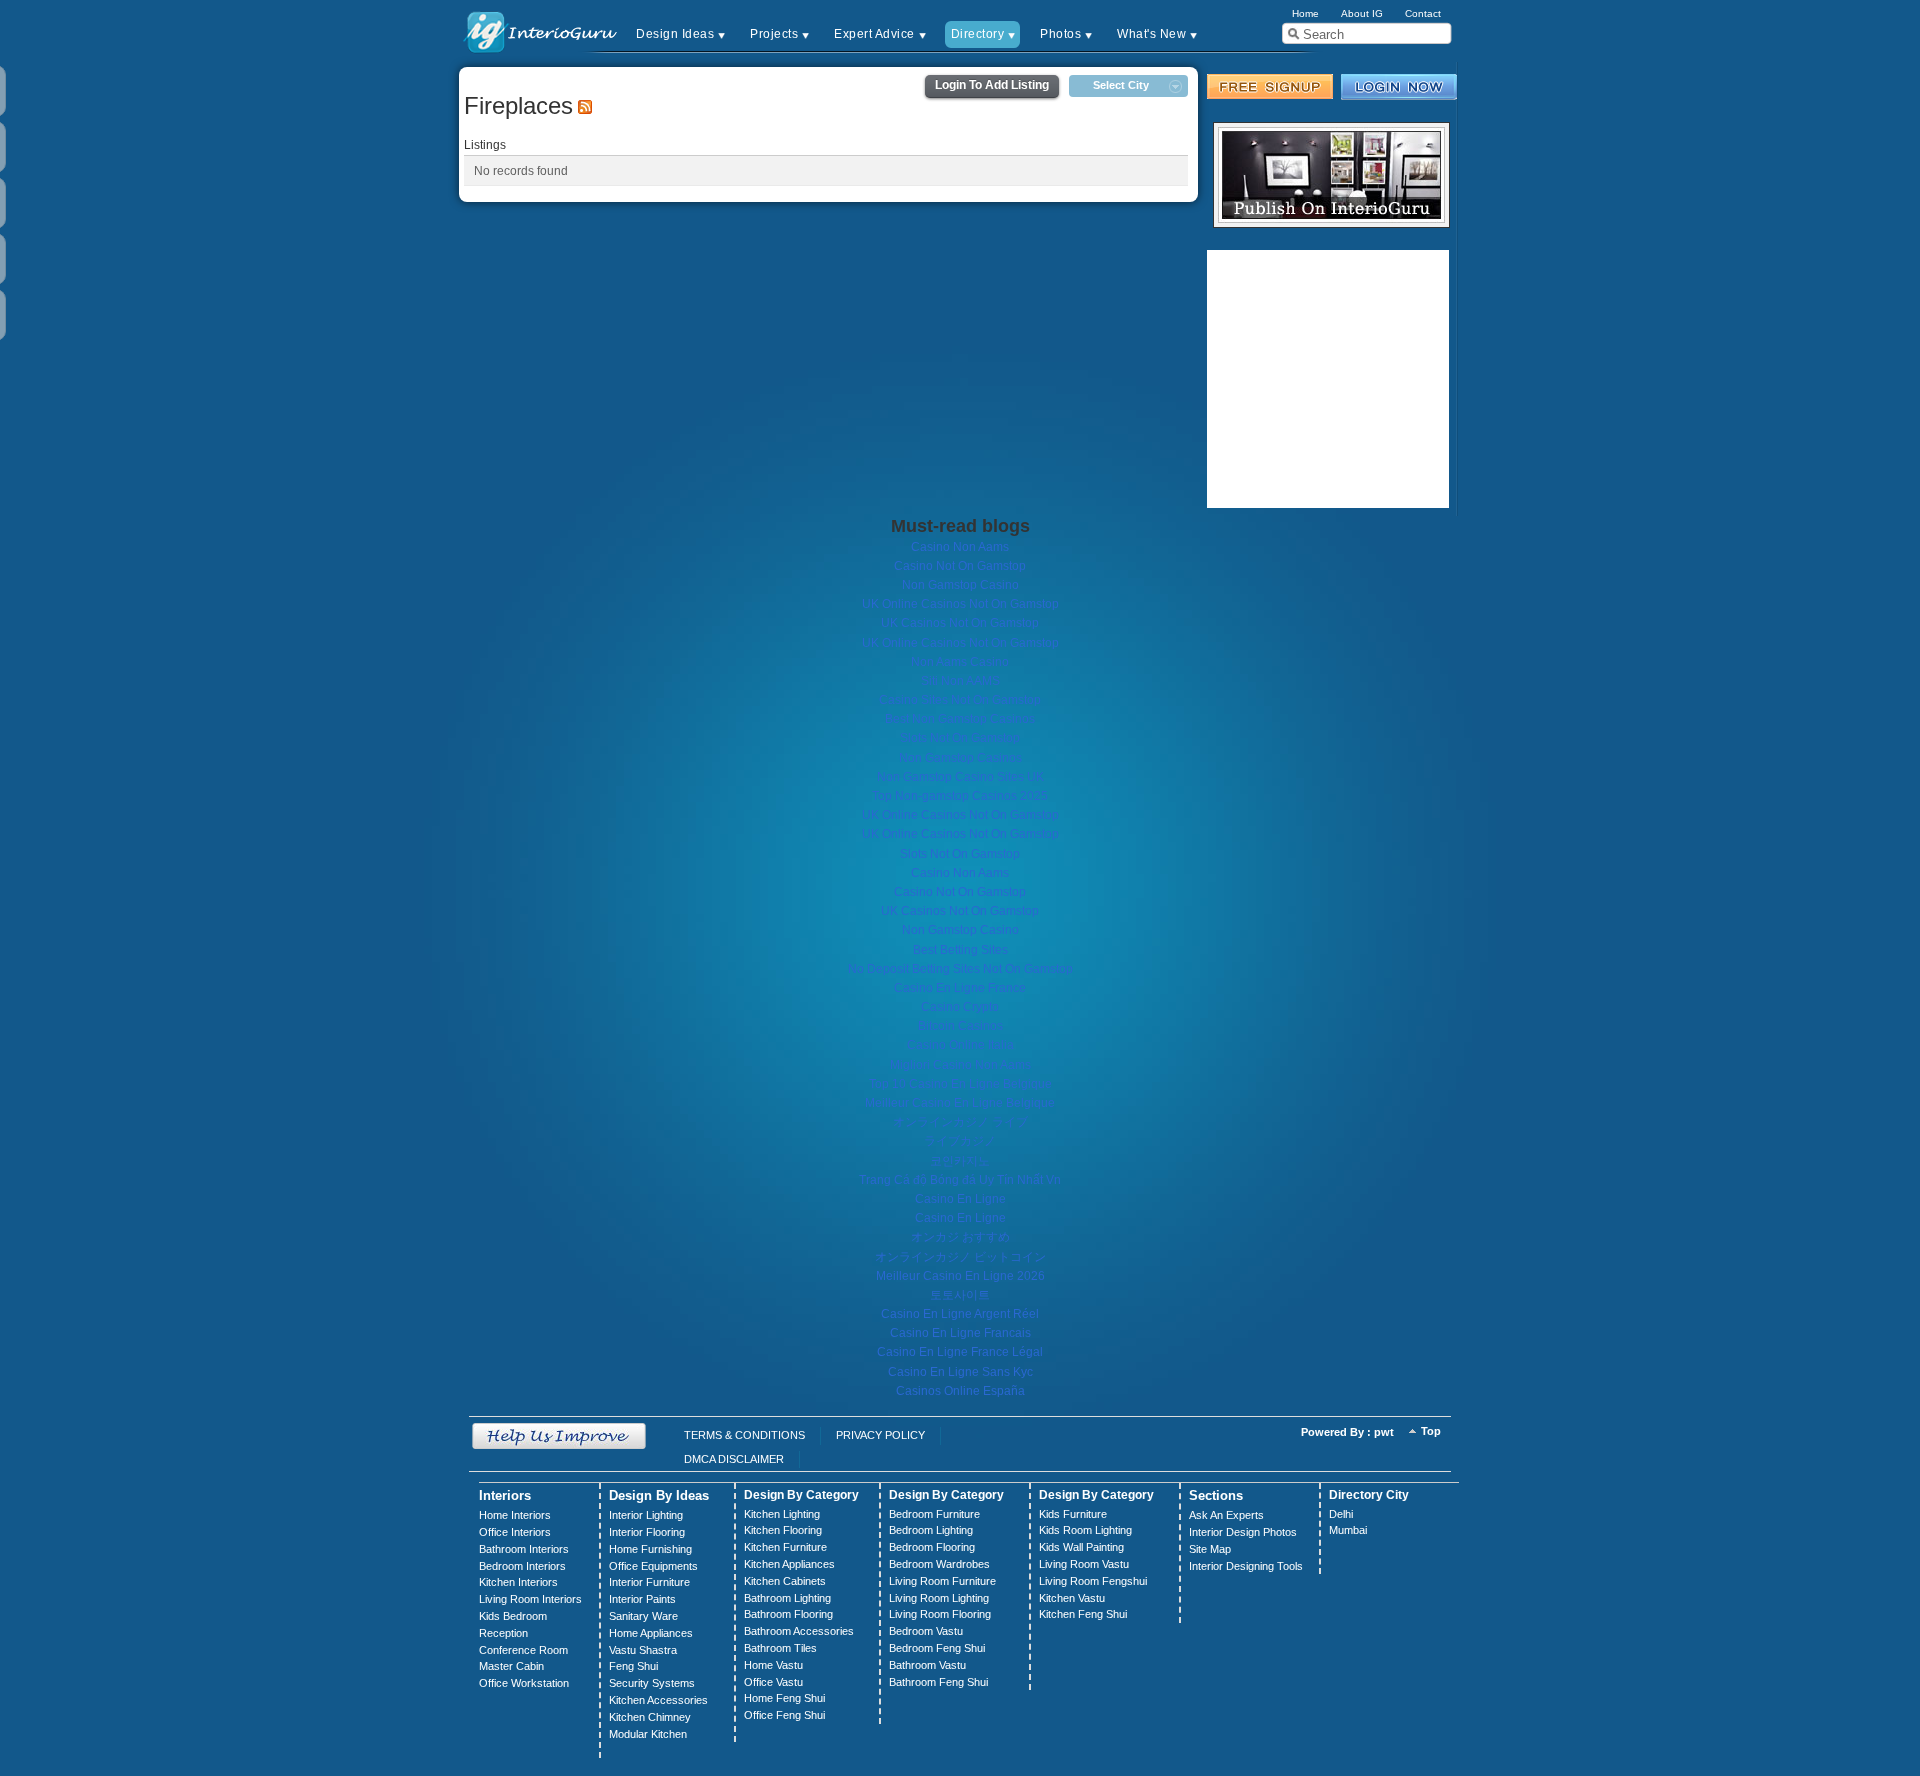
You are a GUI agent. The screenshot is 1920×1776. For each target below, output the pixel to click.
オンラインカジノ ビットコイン (960, 1257)
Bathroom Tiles (780, 1648)
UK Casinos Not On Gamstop (960, 623)
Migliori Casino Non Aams (960, 1065)
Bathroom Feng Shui (938, 1682)
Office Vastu (773, 1682)
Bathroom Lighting (787, 1598)
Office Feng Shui (784, 1715)
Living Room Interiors (530, 1599)
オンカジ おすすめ (960, 1237)
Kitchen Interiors (518, 1582)
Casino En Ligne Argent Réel (960, 1314)
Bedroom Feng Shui (937, 1648)
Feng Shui (633, 1666)
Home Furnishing (650, 1549)
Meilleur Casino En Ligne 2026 (960, 1276)
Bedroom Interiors (522, 1566)
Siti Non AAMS (960, 681)
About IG (1362, 13)
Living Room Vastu (1084, 1564)
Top (1431, 1431)
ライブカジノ (960, 1141)
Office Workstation (524, 1683)
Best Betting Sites (960, 950)
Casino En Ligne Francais (960, 1333)
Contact (1423, 13)
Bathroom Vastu (927, 1665)
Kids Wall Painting (1081, 1547)
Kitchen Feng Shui (1083, 1614)
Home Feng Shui (784, 1698)
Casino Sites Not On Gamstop (960, 700)
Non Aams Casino (960, 662)
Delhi (1341, 1514)
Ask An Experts (1226, 1515)
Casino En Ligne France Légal (960, 1352)
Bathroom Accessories (799, 1631)
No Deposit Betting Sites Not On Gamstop (960, 969)
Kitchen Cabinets (785, 1581)
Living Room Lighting (939, 1598)
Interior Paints (642, 1599)
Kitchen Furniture (785, 1547)
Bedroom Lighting (931, 1530)
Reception (503, 1633)
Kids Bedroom (513, 1616)
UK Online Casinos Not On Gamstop (960, 604)
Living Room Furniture (942, 1581)
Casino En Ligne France (960, 988)
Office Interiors (515, 1532)
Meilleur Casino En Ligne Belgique (960, 1103)
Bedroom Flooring (932, 1547)
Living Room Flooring (940, 1614)
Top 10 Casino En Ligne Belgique (960, 1084)
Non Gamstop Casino (960, 585)
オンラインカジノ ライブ (960, 1122)
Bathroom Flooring (788, 1614)
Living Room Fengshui (1093, 1581)
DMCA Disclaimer (734, 1459)
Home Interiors (515, 1515)
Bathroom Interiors (524, 1549)
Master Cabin (511, 1666)
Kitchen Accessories (658, 1700)
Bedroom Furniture (934, 1514)
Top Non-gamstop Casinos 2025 (960, 796)
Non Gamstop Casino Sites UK (960, 777)
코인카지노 (960, 1161)
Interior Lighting (646, 1515)
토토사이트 (960, 1295)
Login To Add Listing (992, 85)
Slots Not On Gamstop (960, 738)
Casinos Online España (960, 1391)
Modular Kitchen (648, 1734)
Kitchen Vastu (1072, 1598)
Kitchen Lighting (782, 1514)
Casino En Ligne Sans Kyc (960, 1372)
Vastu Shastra (643, 1650)
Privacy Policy (880, 1435)
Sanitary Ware (643, 1616)
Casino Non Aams (960, 547)
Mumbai (1348, 1530)
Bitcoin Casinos (960, 1026)
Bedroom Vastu (926, 1631)
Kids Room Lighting (1085, 1530)
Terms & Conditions (744, 1435)
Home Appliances (651, 1633)
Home (1305, 13)
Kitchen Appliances (789, 1564)
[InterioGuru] (541, 30)
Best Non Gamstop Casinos (960, 719)
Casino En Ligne (960, 1199)
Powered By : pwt (1347, 1432)
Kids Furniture (1073, 1514)
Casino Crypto (960, 1007)
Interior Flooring (647, 1532)
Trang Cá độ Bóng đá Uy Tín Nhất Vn (960, 1180)
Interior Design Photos (1243, 1532)
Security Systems (652, 1683)
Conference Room (523, 1650)
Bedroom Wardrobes (939, 1564)
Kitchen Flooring (783, 1530)
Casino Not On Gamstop (960, 566)
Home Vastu (773, 1665)
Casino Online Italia (960, 1045)
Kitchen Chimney (650, 1717)
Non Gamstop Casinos (960, 758)
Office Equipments (653, 1566)
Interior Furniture (649, 1582)
